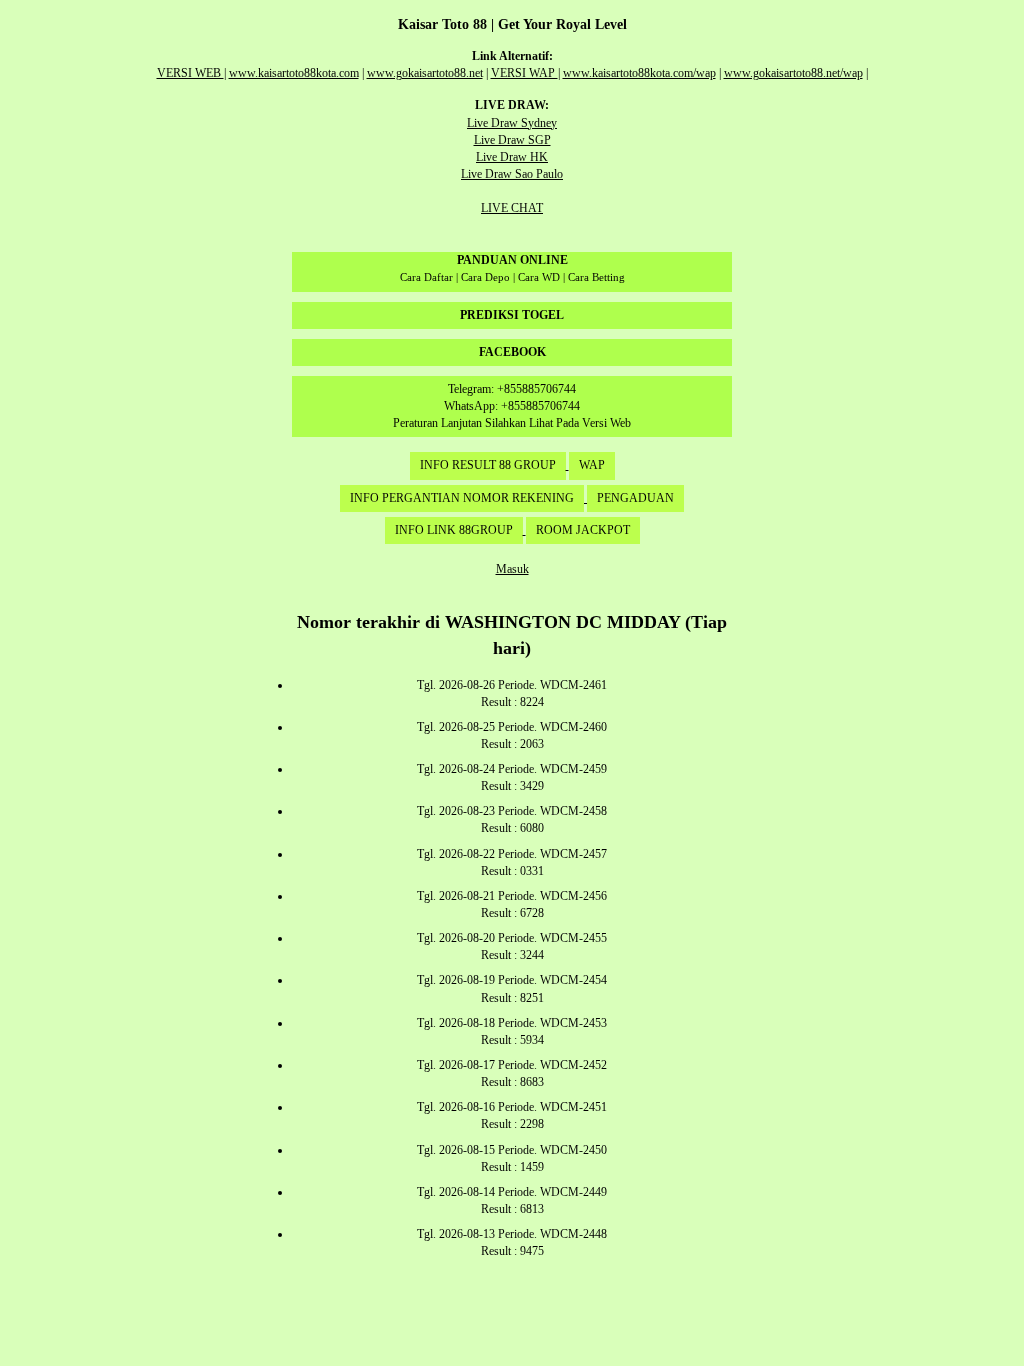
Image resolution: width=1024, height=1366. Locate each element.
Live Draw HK (512, 157)
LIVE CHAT (512, 208)
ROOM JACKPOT (583, 530)
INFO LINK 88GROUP (454, 530)
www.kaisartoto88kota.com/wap (639, 73)
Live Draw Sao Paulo (512, 174)
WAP (592, 465)
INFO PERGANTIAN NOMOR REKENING (462, 498)
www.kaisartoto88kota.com (294, 73)
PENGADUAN (635, 498)
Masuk (512, 569)
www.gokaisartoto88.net (425, 73)
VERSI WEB (190, 73)
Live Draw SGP (512, 140)
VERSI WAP (524, 73)
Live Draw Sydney (512, 123)
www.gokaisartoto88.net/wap (793, 73)
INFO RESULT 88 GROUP (488, 465)
